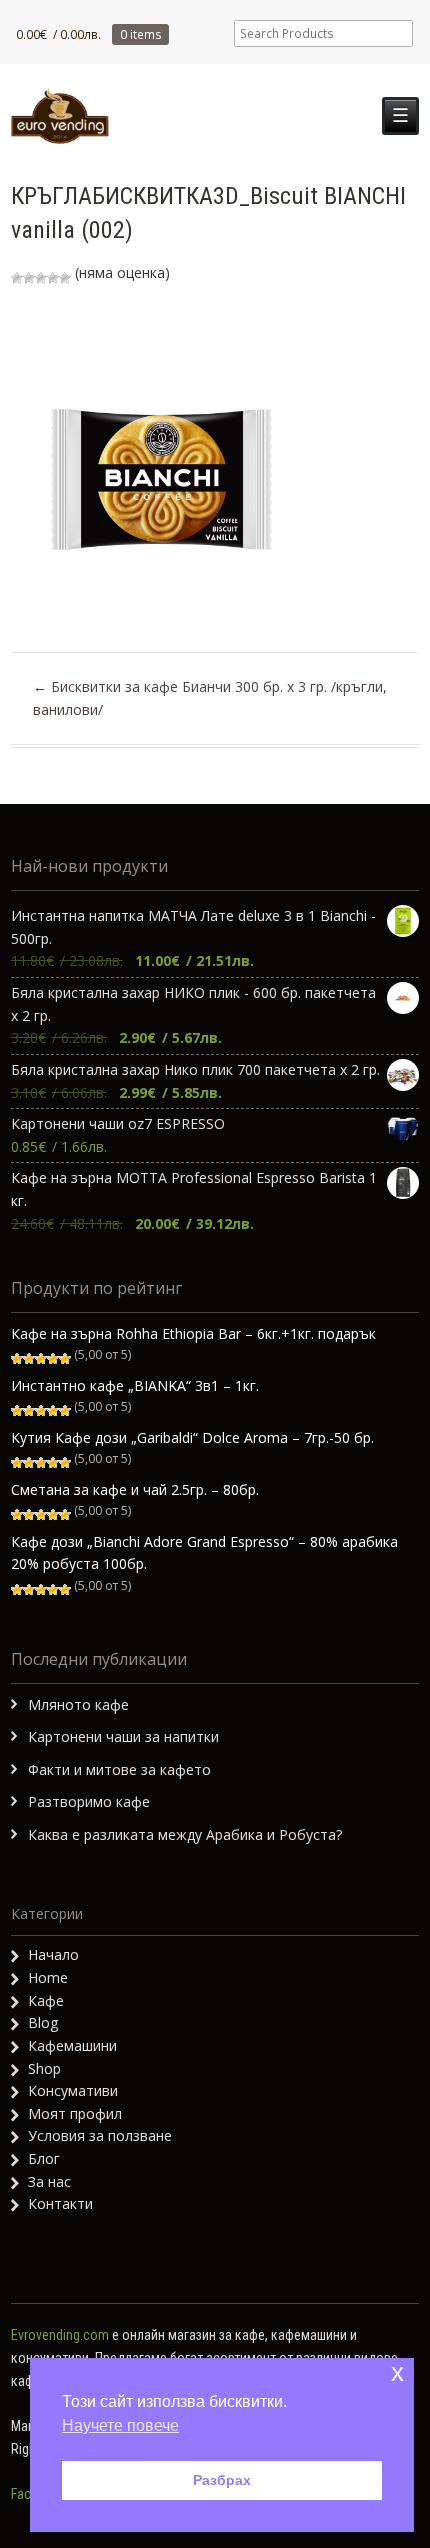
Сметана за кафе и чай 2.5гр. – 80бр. (135, 1489)
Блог (44, 2158)
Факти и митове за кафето (119, 1769)
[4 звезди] (53, 278)
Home (48, 1977)
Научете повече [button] (120, 2425)
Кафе (46, 2000)
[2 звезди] (29, 278)
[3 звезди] (41, 278)
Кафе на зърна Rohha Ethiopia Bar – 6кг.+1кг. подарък (193, 1333)
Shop (44, 2068)
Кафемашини (72, 2045)
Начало (53, 1954)
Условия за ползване (100, 2135)
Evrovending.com (60, 2335)
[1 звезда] (17, 278)
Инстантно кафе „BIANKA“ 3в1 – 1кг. (135, 1385)
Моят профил (75, 2113)
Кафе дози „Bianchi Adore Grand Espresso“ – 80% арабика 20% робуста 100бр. (204, 1553)
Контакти (60, 2203)
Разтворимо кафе (89, 1801)
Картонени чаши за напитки (123, 1736)
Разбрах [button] (222, 2480)
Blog (43, 2022)
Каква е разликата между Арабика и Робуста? (185, 1834)
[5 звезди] (65, 278)
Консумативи (73, 2090)
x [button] (397, 2372)
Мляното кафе (78, 1704)
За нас (49, 2181)
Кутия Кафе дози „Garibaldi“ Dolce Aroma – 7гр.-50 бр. (192, 1437)
